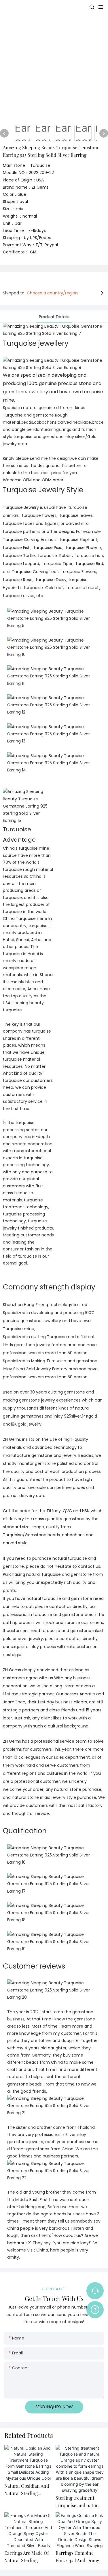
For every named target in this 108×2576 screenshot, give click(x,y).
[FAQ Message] (95, 2309)
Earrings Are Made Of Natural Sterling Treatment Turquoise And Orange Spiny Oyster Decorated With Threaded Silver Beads (28, 2557)
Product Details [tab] (54, 317)
